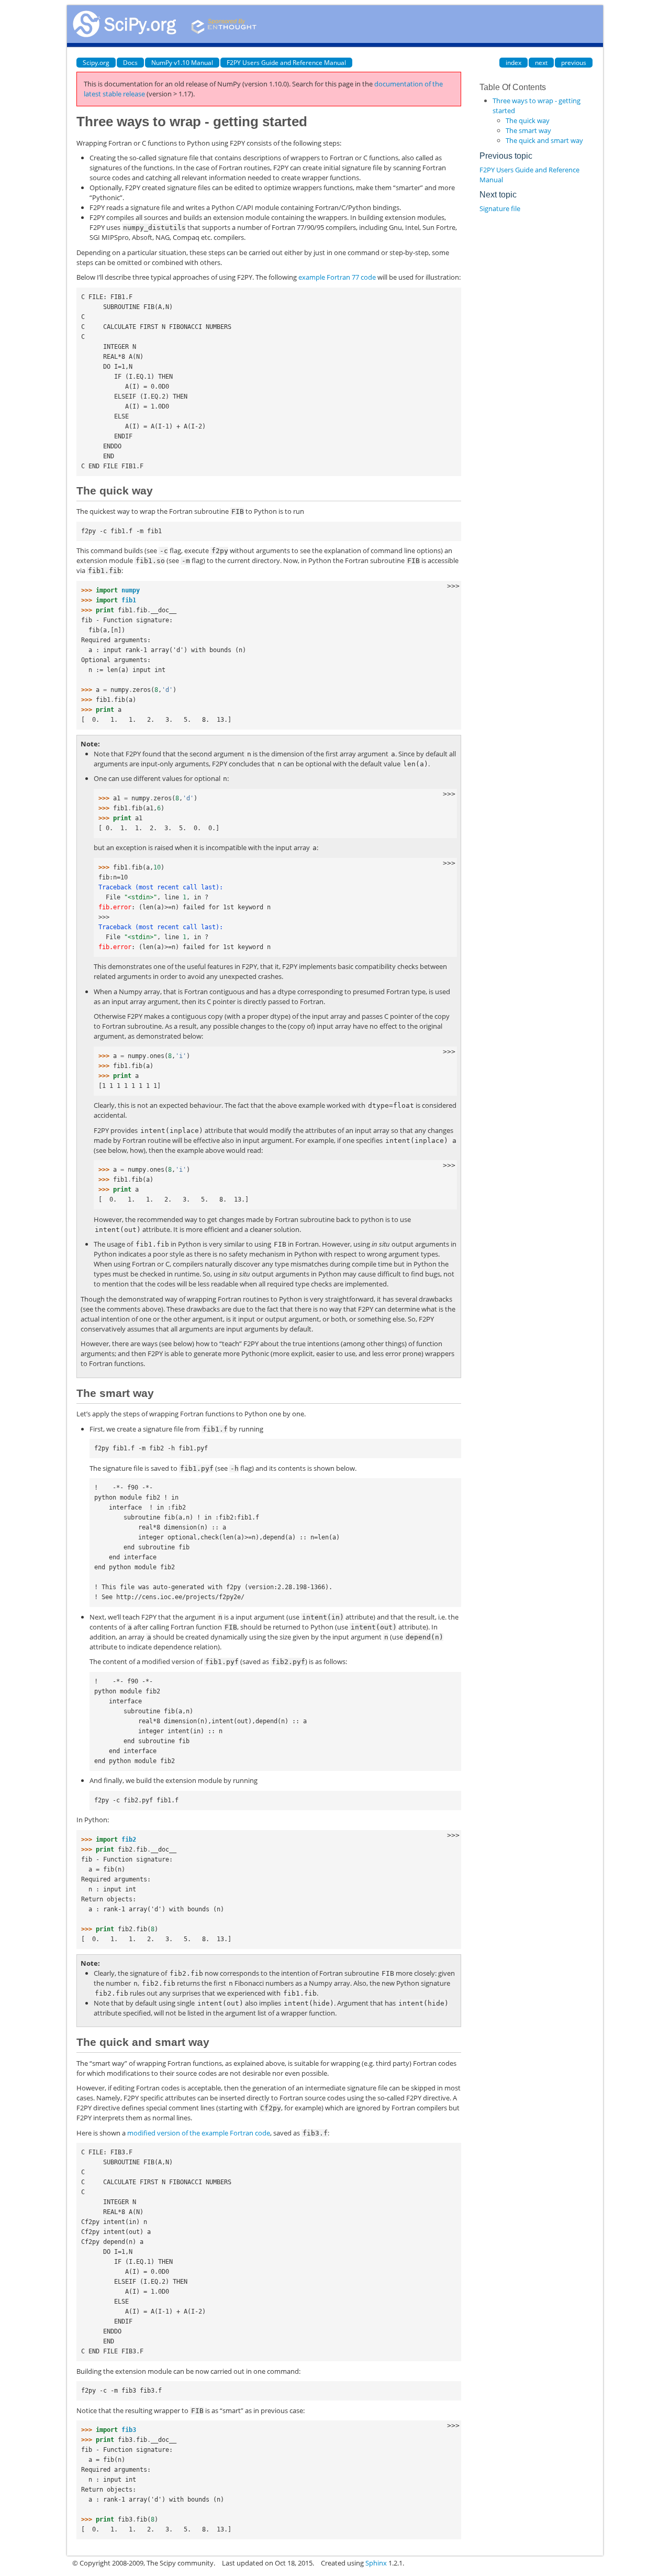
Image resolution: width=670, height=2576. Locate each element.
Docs (130, 63)
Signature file (500, 208)
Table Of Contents (513, 87)
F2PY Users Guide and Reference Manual (286, 63)
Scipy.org (96, 63)
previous (574, 63)
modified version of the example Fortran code (199, 2133)
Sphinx (376, 2563)
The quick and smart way (544, 140)
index (513, 63)
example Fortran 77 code (337, 277)
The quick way (528, 120)
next (541, 63)
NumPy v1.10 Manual (182, 63)
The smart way (528, 130)
